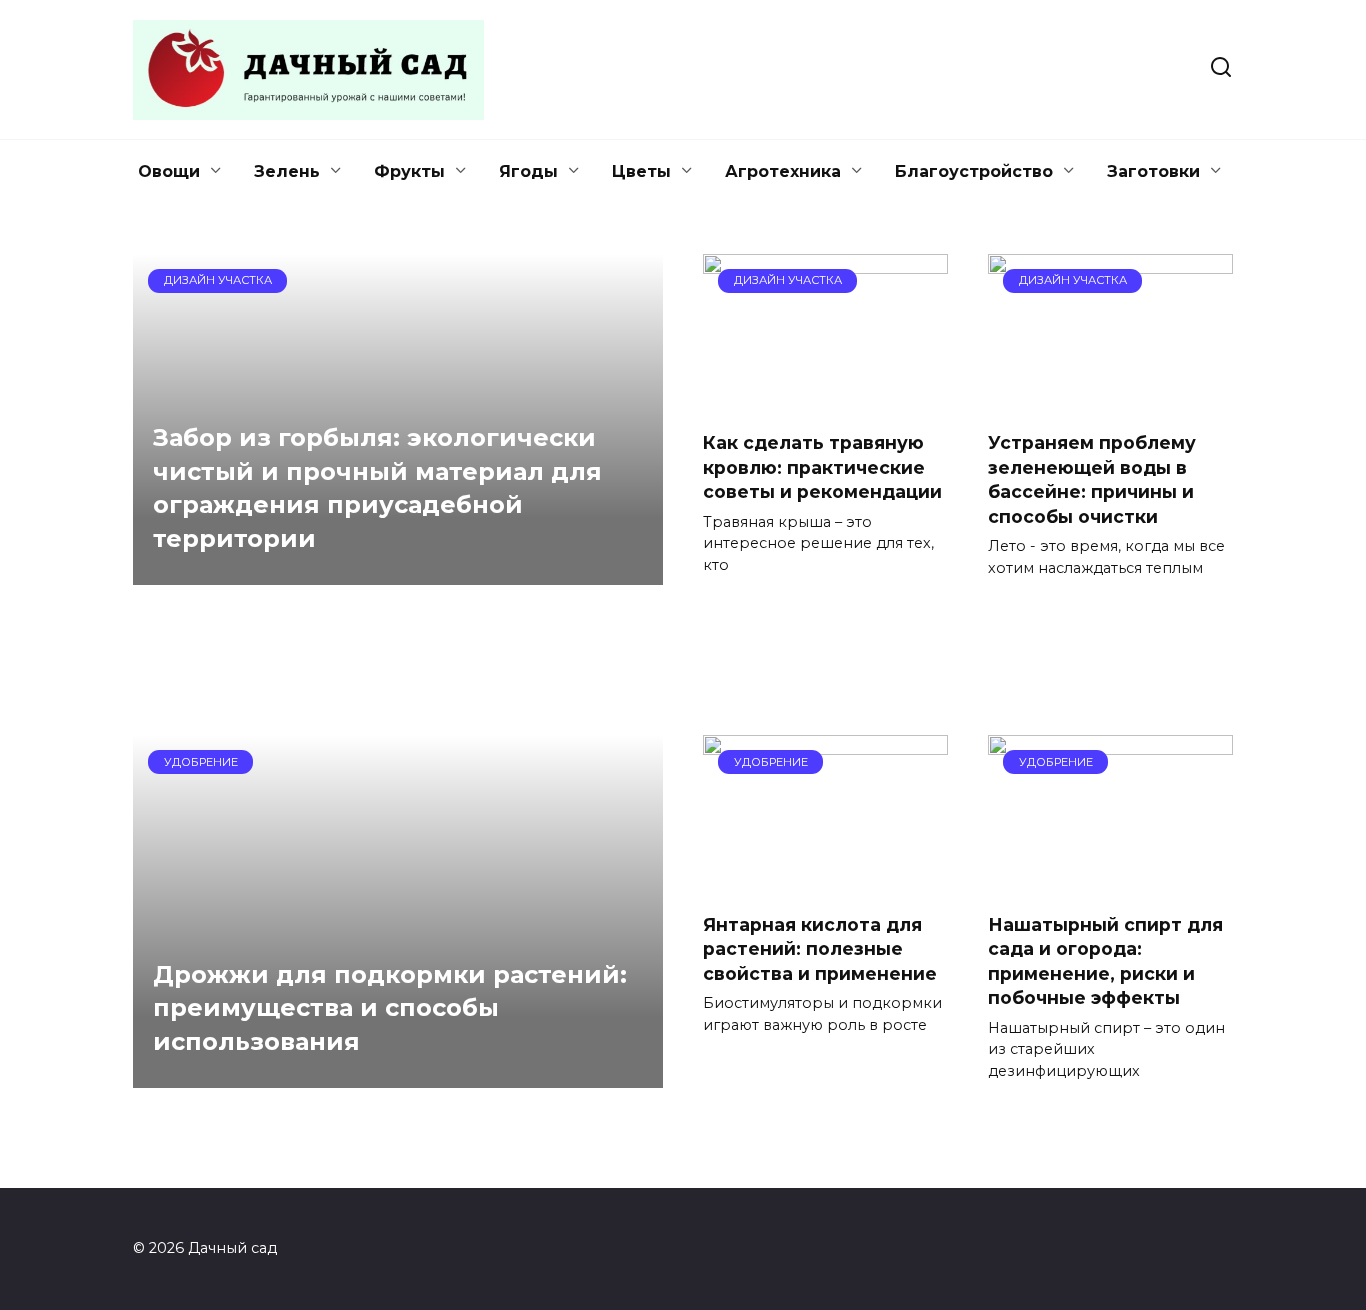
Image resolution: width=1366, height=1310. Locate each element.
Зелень (287, 171)
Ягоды (528, 171)
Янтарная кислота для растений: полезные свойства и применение (820, 948)
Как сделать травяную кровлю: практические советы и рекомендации (822, 467)
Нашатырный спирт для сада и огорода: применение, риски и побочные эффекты (1105, 960)
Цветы (641, 171)
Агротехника (783, 171)
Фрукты (409, 171)
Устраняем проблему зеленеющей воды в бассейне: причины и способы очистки (1092, 479)
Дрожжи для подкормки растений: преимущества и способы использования (390, 1008)
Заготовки (1153, 171)
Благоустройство (974, 171)
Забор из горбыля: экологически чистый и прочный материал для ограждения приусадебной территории (377, 488)
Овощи (169, 171)
